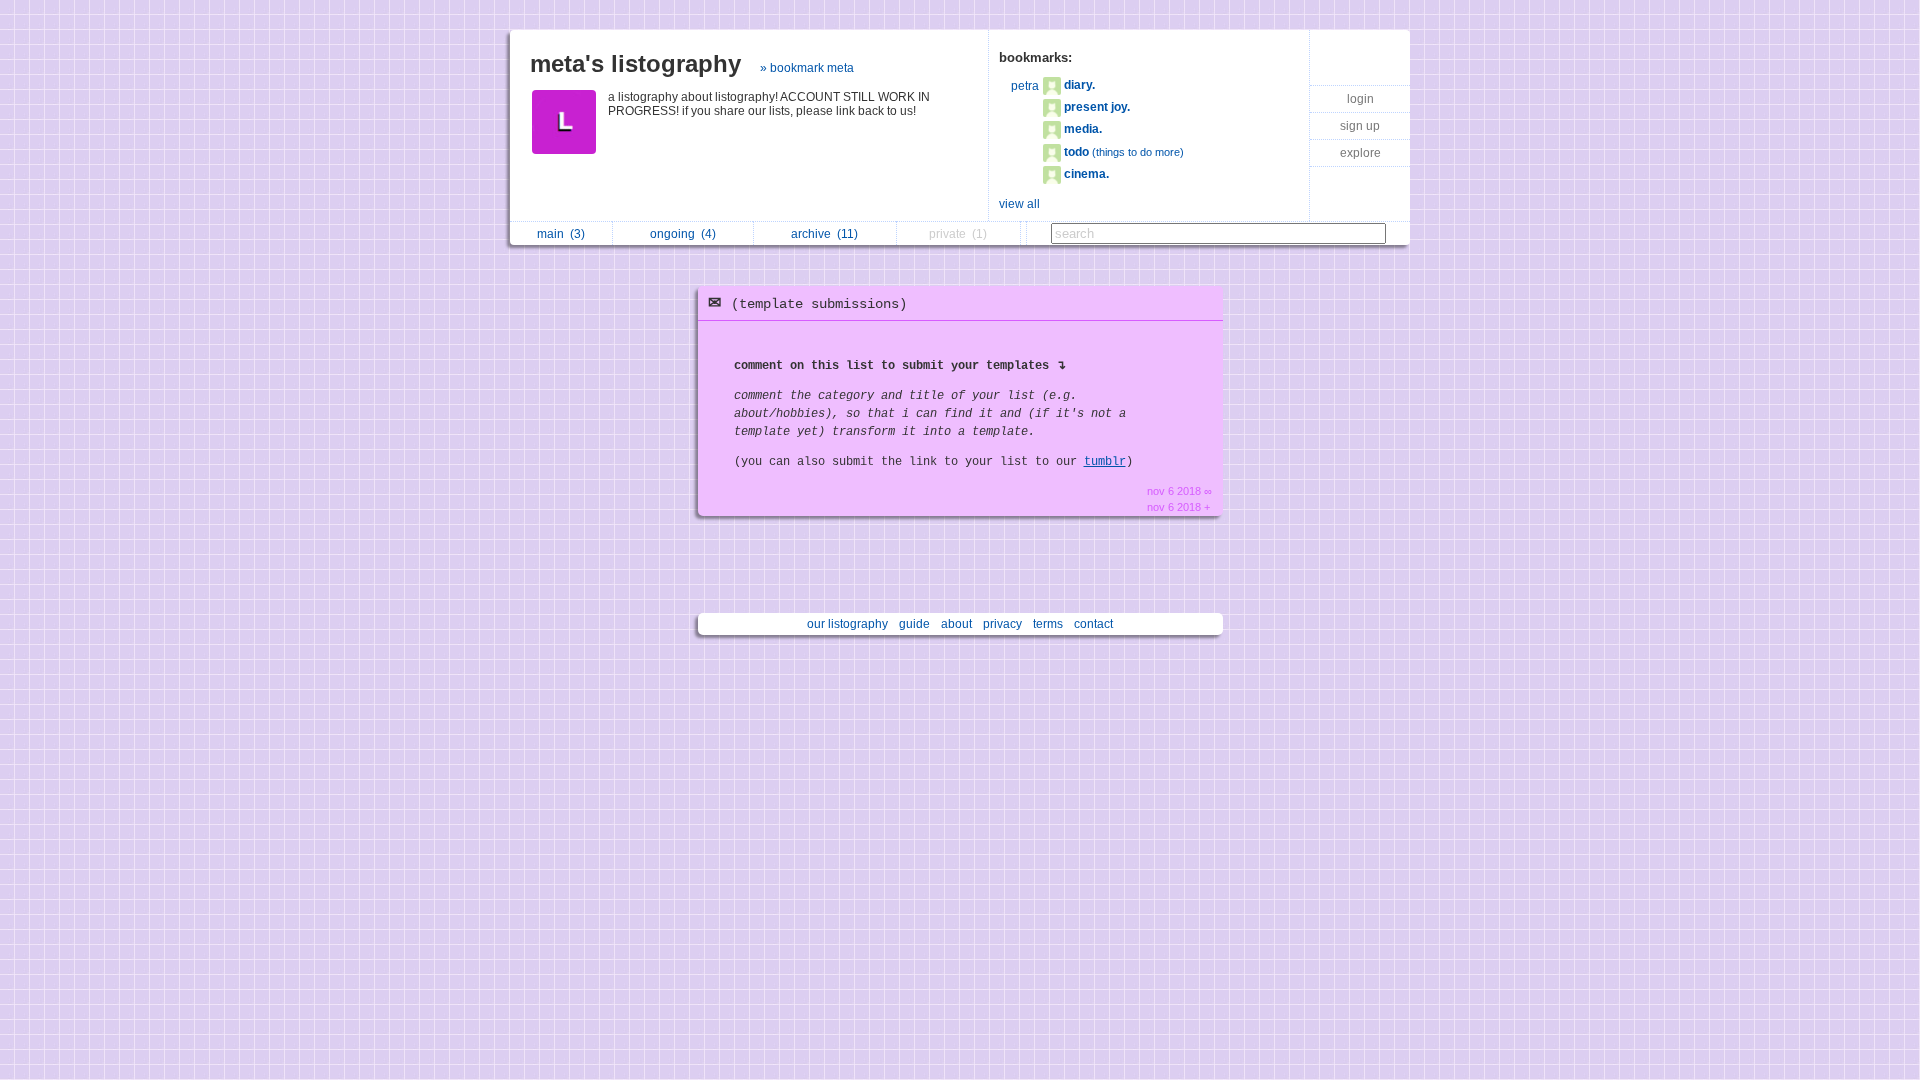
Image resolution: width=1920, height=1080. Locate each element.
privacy (1002, 624)
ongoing (683, 234)
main (561, 234)
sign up (1360, 126)
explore (1360, 153)
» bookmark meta (807, 68)
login (1360, 99)
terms (1048, 624)
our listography (847, 624)
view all (1019, 204)
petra (1025, 86)
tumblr (1105, 462)
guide (914, 624)
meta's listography (635, 63)
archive (824, 234)
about (956, 624)
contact (1093, 624)
